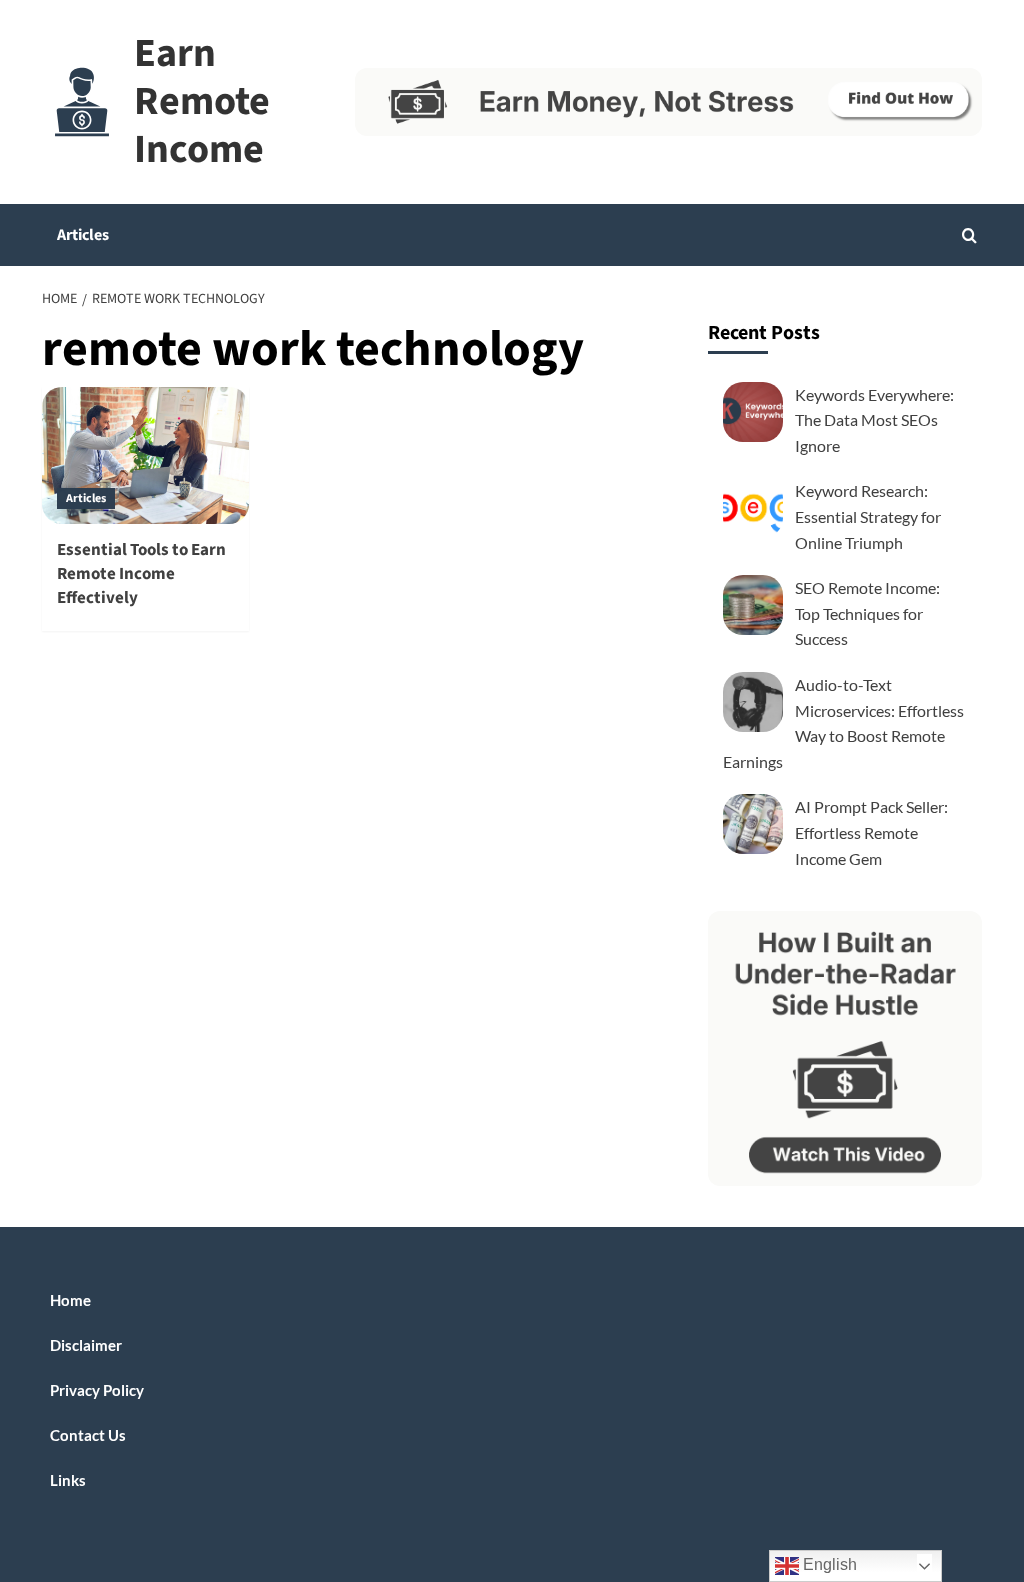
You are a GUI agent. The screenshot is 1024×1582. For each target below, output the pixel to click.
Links (68, 1480)
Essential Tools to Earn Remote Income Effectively (141, 574)
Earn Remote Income (202, 101)
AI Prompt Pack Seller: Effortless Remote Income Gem (871, 832)
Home (70, 1300)
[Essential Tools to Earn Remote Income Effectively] (145, 456)
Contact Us (88, 1435)
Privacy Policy (97, 1390)
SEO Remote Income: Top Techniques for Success (867, 613)
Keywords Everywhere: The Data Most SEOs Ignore (874, 420)
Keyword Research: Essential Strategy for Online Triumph (868, 516)
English (828, 1564)
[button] (969, 235)
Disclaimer (86, 1345)
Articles (83, 235)
